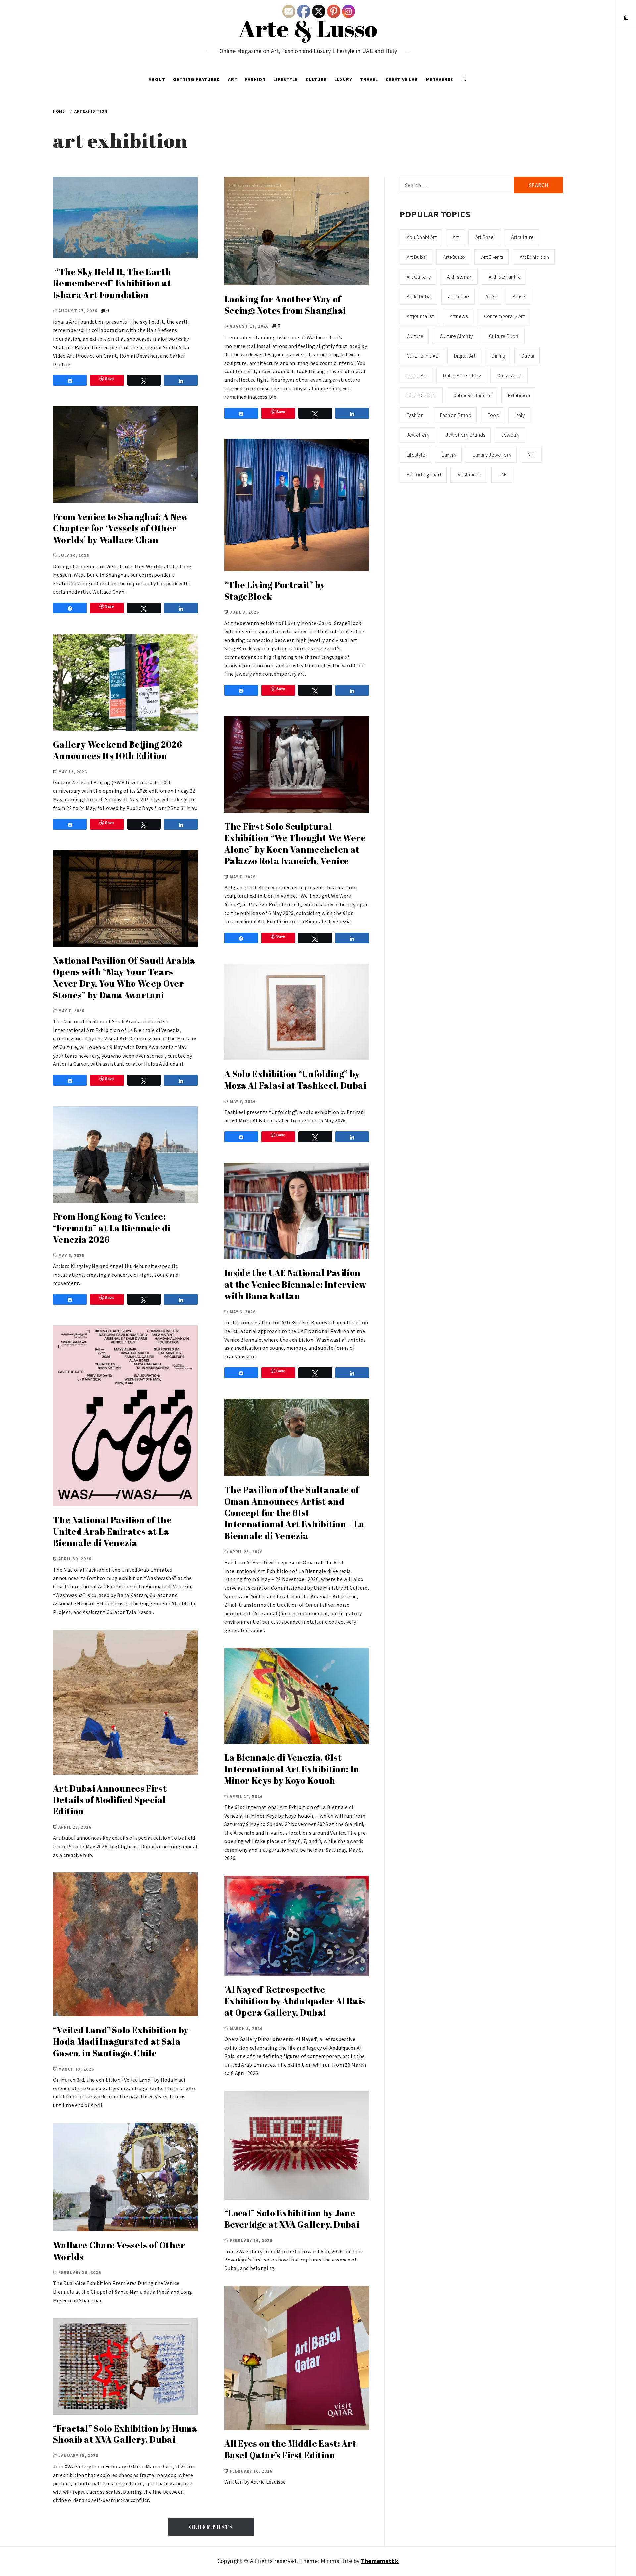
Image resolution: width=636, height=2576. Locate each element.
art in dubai (419, 296)
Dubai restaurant (473, 395)
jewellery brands (465, 435)
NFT (532, 455)
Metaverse (440, 79)
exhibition (519, 395)
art (456, 237)
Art (233, 79)
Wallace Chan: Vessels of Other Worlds (119, 2251)
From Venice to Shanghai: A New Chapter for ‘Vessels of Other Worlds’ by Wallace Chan (121, 528)
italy (520, 415)
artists (519, 296)
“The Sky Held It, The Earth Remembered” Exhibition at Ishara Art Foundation (112, 283)
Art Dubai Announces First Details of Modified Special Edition (110, 1800)
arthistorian (460, 277)
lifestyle (416, 455)
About (157, 79)
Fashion (255, 79)
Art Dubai (417, 257)
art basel (485, 237)
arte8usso (454, 257)
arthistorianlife (505, 277)
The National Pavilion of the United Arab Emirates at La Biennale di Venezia (112, 1531)
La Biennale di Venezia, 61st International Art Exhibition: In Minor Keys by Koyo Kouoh (292, 1769)
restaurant (470, 474)
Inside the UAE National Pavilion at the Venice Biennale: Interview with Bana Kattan (295, 1284)
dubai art (417, 375)
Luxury (343, 79)
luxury (449, 455)
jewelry (510, 435)
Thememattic (380, 2561)
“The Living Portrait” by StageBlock (275, 590)
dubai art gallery (462, 375)
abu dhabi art (422, 237)
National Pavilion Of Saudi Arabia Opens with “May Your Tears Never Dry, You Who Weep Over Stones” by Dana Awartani (124, 978)
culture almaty (456, 336)
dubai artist (510, 375)
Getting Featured (196, 79)
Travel (369, 79)
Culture (316, 79)
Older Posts (211, 2527)
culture (415, 336)
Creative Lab (402, 79)
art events (492, 257)
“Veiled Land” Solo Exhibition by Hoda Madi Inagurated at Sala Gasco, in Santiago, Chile (121, 2041)
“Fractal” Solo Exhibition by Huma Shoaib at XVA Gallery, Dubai (125, 2434)
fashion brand (456, 415)
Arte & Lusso (308, 28)
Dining (498, 356)
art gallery (419, 277)
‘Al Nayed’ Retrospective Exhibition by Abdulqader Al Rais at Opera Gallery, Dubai (295, 2001)
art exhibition (534, 257)
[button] (626, 18)
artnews (459, 316)
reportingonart (424, 474)
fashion (415, 415)
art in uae (458, 296)
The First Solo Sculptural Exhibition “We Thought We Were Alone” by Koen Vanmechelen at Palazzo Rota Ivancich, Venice (295, 843)
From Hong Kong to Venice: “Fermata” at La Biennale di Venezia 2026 (112, 1228)
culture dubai (504, 336)
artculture (522, 237)
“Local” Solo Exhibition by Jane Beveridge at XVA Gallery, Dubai (292, 2219)
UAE (503, 474)
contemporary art (504, 316)
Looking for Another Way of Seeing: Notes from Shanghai (285, 305)
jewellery (418, 435)
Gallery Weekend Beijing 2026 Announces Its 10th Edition (117, 750)
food (493, 415)
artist (491, 296)
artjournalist (420, 316)
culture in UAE (422, 356)
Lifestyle (286, 79)
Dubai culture (422, 395)
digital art (465, 356)
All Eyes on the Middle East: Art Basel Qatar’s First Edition (290, 2449)
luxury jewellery (492, 455)
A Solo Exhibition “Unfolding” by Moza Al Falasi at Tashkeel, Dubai (295, 1080)
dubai (528, 356)
